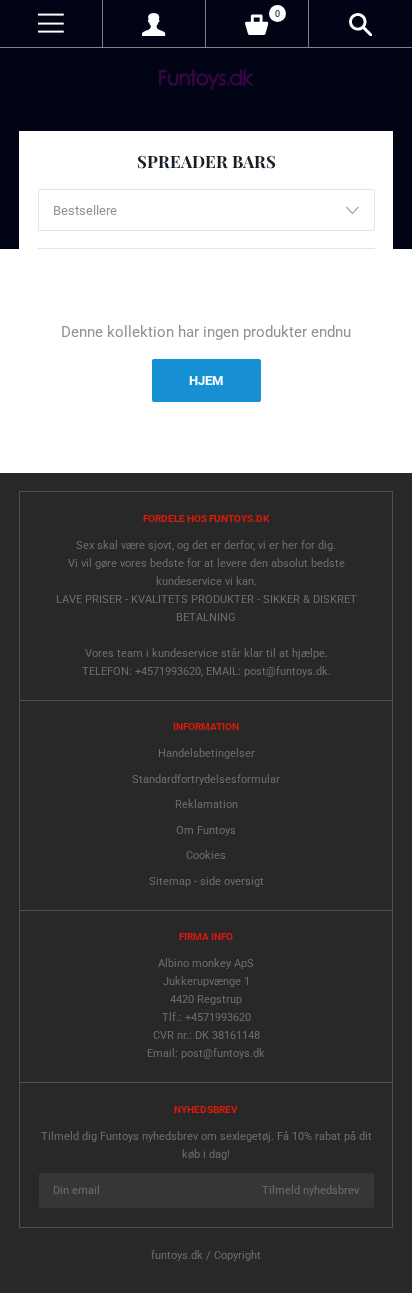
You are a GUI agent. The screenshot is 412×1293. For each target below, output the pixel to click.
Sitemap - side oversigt (206, 881)
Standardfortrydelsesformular (206, 779)
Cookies (206, 855)
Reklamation (206, 804)
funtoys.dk (177, 1255)
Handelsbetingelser (206, 753)
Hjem (206, 380)
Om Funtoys (206, 830)
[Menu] (51, 23)
